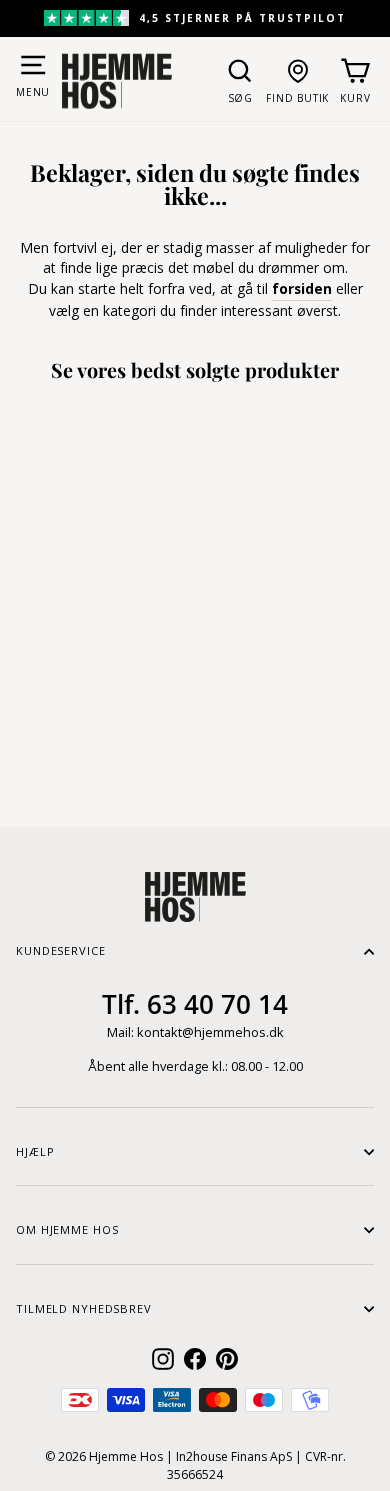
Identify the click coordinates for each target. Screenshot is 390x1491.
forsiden (302, 288)
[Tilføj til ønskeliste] (125, 673)
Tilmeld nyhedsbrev (84, 1308)
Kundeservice (61, 950)
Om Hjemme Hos (67, 1229)
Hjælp (35, 1151)
